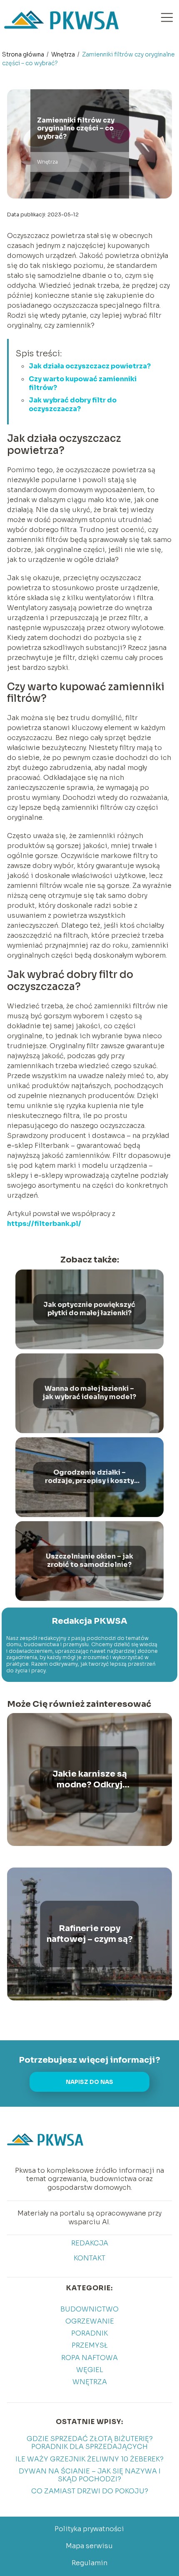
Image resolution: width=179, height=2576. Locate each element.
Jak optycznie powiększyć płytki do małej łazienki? (89, 1309)
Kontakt (89, 2258)
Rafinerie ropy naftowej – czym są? (90, 1934)
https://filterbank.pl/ (44, 1224)
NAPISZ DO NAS (89, 2082)
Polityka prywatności (89, 2529)
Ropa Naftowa (89, 2358)
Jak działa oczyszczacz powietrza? (90, 366)
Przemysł (90, 2345)
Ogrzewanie (90, 2321)
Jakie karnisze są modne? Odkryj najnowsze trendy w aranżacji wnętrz (90, 1779)
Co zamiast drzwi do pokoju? (90, 2491)
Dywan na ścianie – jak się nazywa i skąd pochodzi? (90, 2475)
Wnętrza (64, 54)
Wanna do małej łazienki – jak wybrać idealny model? (89, 1393)
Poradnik (89, 2333)
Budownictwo (89, 2309)
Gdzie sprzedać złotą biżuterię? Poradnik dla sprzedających (90, 2443)
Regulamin (89, 2563)
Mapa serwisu (89, 2546)
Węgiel (90, 2370)
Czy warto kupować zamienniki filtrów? (83, 383)
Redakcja (90, 2243)
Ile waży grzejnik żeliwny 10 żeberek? (89, 2459)
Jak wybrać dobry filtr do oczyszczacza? (73, 404)
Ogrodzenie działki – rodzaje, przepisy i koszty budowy (89, 1477)
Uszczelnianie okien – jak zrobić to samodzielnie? (89, 1561)
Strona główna (24, 54)
